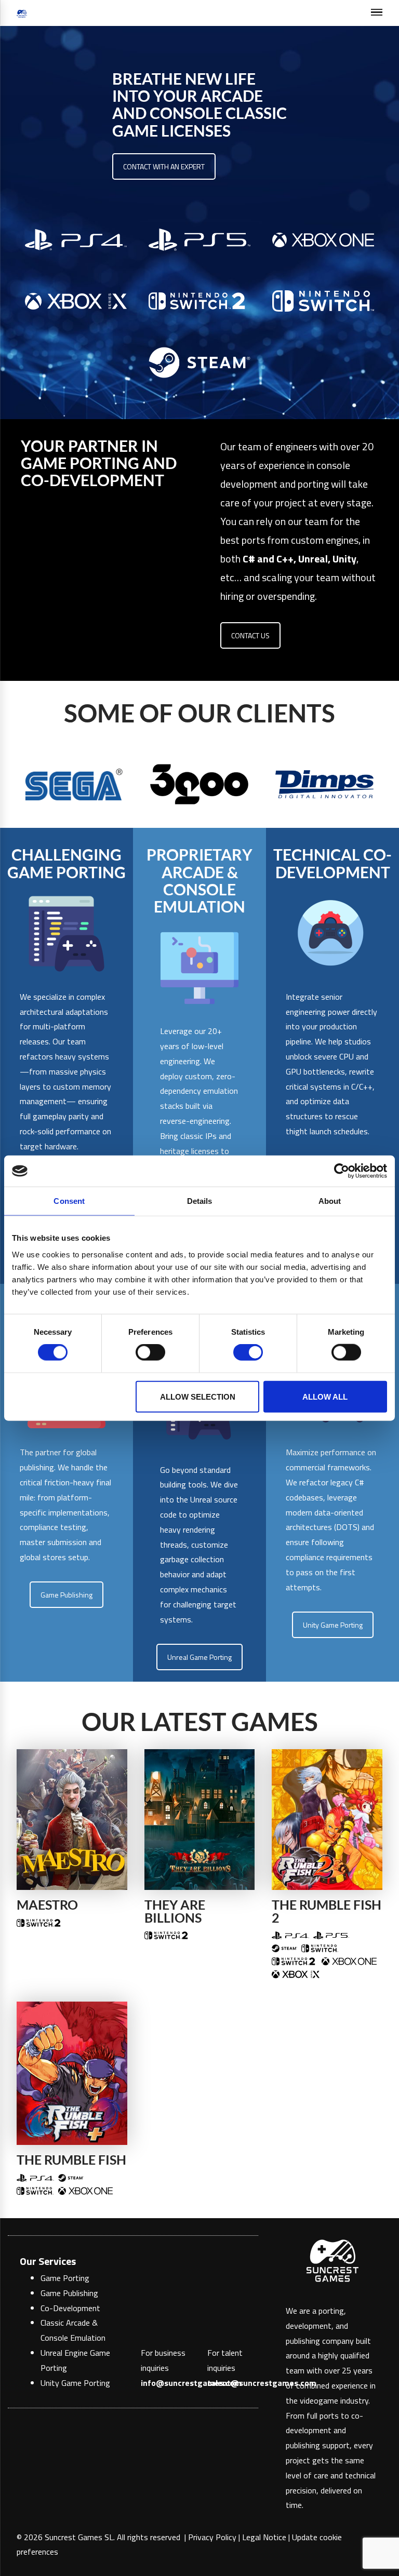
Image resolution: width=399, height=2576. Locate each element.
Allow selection (198, 1396)
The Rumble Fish (71, 2160)
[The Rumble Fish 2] (327, 1818)
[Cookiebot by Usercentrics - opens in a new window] (342, 1171)
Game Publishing (66, 1595)
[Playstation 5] (331, 1935)
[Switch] (320, 1948)
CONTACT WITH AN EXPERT (164, 166)
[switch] (150, 1352)
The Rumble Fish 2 (327, 1911)
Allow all (325, 1396)
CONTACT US (250, 635)
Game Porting (65, 2278)
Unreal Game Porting (199, 1657)
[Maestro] (72, 1818)
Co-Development (70, 2308)
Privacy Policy (212, 2537)
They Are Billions (175, 1911)
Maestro (47, 1905)
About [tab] (330, 1201)
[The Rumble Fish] (72, 2072)
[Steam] (284, 1948)
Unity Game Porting (333, 1625)
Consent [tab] (69, 1201)
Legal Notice (264, 2537)
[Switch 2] (39, 1922)
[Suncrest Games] (22, 13)
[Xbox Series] (296, 1974)
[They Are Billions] (200, 1818)
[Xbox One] (349, 1961)
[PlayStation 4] (290, 1935)
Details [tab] (200, 1201)
